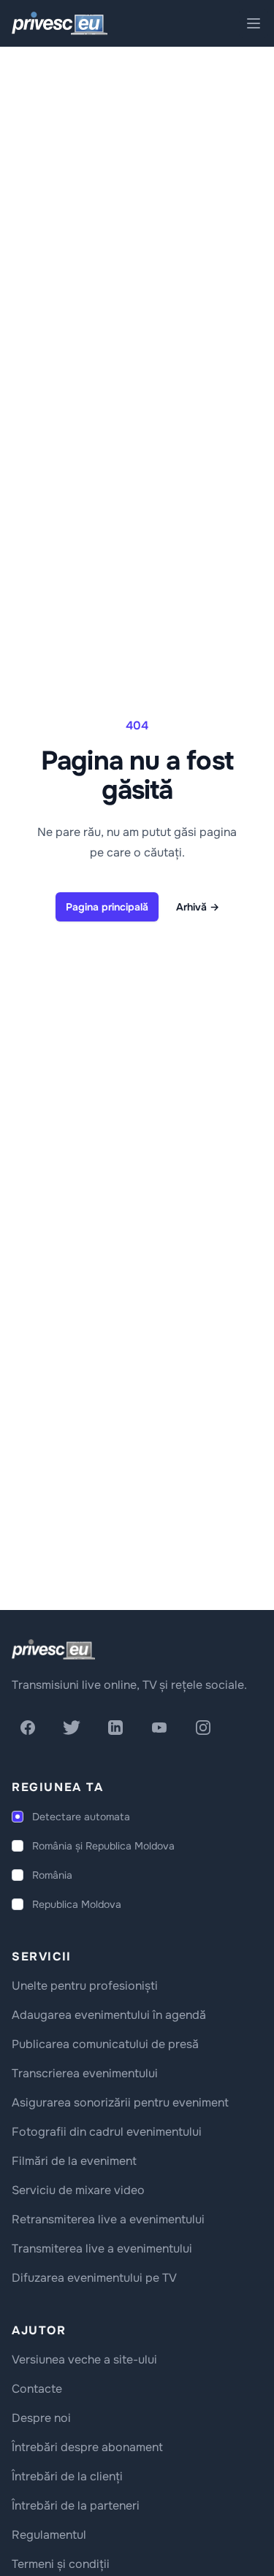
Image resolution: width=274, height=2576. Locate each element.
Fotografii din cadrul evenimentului (107, 2132)
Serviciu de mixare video (78, 2190)
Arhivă (198, 907)
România (52, 1875)
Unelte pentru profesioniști (85, 1986)
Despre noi (41, 2418)
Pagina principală (107, 907)
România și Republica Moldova (103, 1846)
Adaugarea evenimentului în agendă (109, 2015)
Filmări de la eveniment (74, 2161)
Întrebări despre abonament (87, 2447)
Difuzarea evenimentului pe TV (94, 2278)
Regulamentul (49, 2535)
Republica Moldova (77, 1904)
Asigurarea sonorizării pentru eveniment (120, 2102)
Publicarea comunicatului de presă (105, 2044)
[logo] (53, 1649)
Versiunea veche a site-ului (84, 2360)
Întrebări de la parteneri (76, 2506)
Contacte (37, 2389)
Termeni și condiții (61, 2564)
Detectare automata (81, 1817)
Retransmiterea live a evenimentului (108, 2219)
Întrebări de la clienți (67, 2476)
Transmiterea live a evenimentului (102, 2249)
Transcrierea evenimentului (85, 2073)
